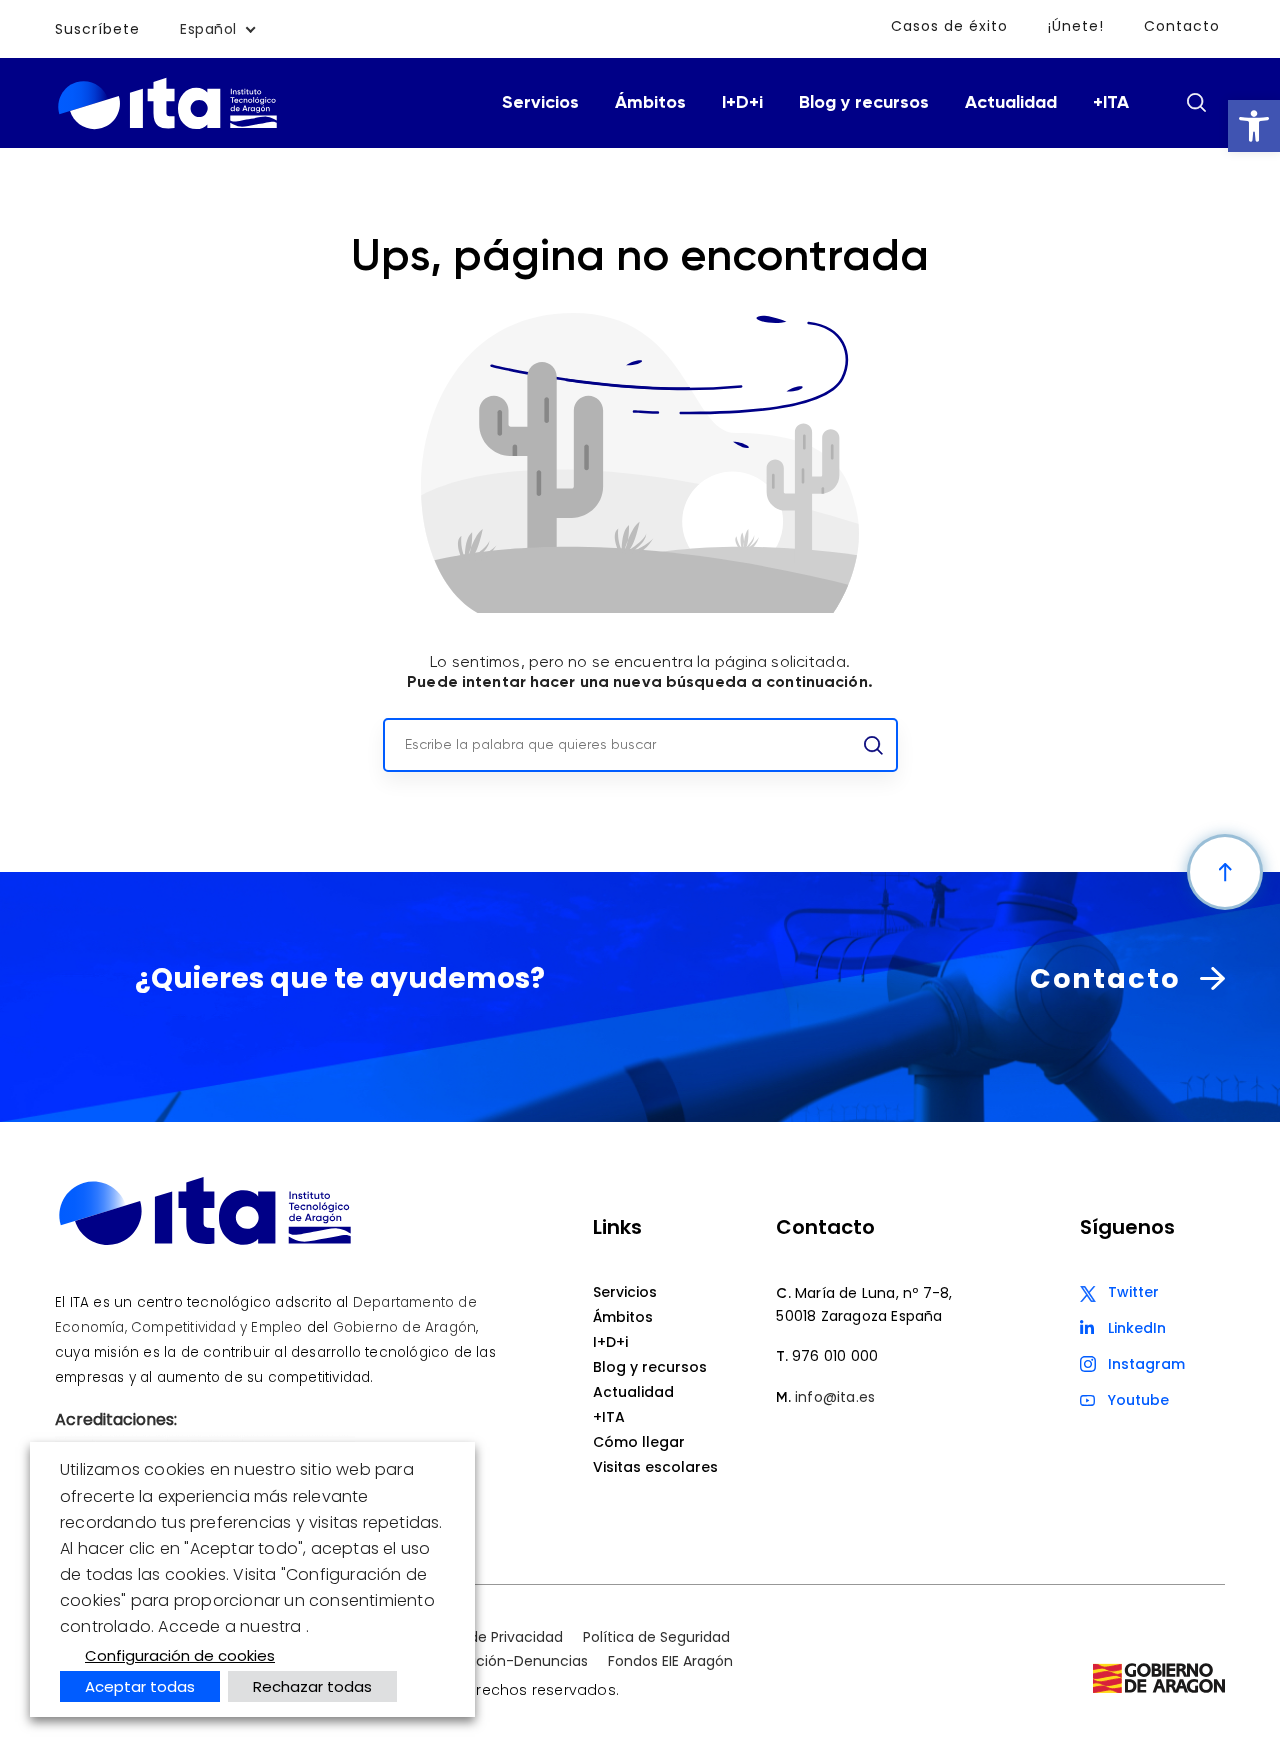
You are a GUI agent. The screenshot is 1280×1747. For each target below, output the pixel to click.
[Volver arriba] (1225, 872)
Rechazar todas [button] (312, 1686)
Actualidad (1011, 103)
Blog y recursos (864, 103)
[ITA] (167, 127)
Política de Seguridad (656, 1637)
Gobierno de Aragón (405, 1327)
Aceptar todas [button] (140, 1686)
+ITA (1111, 103)
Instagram (1146, 1364)
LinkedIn (1137, 1328)
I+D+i (742, 103)
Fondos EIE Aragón (670, 1661)
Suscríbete (97, 29)
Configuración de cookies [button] (180, 1655)
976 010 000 (835, 1356)
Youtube (1138, 1400)
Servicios (540, 103)
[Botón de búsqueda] (1196, 102)
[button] (1254, 126)
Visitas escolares (655, 1467)
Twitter (1133, 1292)
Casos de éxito (949, 26)
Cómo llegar (639, 1442)
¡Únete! (1076, 26)
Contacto (1182, 26)
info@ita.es (835, 1397)
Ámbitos (650, 103)
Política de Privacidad (488, 1637)
